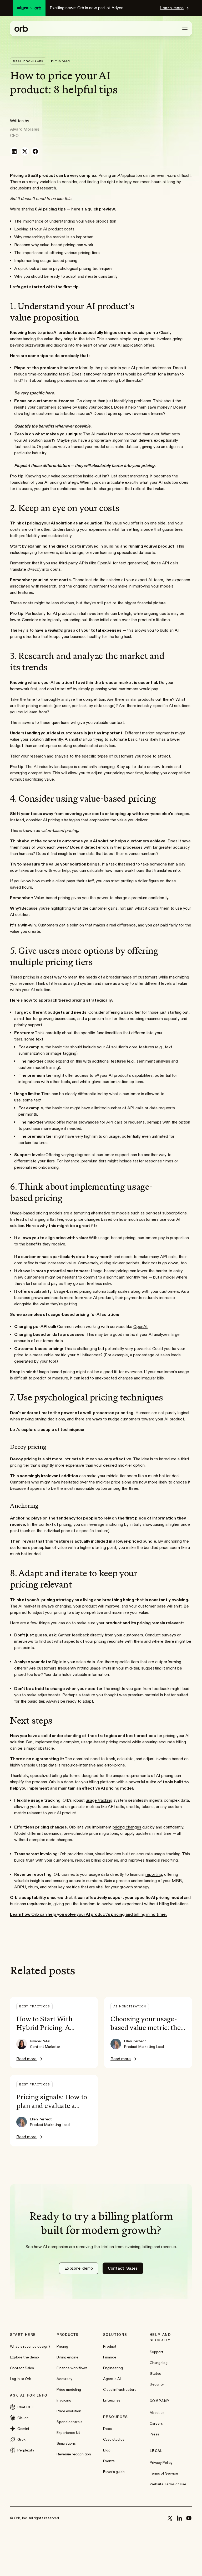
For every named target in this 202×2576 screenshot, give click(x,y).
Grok (21, 2439)
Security (157, 2384)
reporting (154, 1874)
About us (157, 2413)
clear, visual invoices (103, 1854)
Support (156, 2352)
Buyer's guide (114, 2472)
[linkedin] (179, 2518)
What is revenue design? (30, 2346)
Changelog (159, 2363)
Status (155, 2373)
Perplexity (26, 2450)
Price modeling (69, 2389)
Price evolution (69, 2411)
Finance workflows (72, 2368)
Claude (23, 2418)
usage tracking (99, 1800)
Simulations (66, 2443)
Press (154, 2434)
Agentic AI (112, 2379)
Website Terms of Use (168, 2484)
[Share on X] (25, 151)
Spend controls (69, 2422)
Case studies (114, 2439)
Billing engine (67, 2357)
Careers (156, 2423)
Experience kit (68, 2433)
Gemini (23, 2429)
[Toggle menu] (185, 29)
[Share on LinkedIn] (14, 151)
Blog (107, 2450)
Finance (110, 2357)
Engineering (113, 2368)
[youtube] (189, 2518)
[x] (170, 2518)
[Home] (21, 29)
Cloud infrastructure (120, 2389)
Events (109, 2461)
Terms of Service (164, 2473)
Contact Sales (22, 2368)
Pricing (62, 2346)
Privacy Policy (161, 2462)
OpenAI (140, 1326)
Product (110, 2346)
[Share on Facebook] (35, 151)
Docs (107, 2429)
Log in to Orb (21, 2379)
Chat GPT (26, 2407)
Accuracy (64, 2379)
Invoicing (64, 2400)
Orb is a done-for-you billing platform (82, 1782)
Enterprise (112, 2400)
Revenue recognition (74, 2454)
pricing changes (127, 1827)
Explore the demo (24, 2357)
